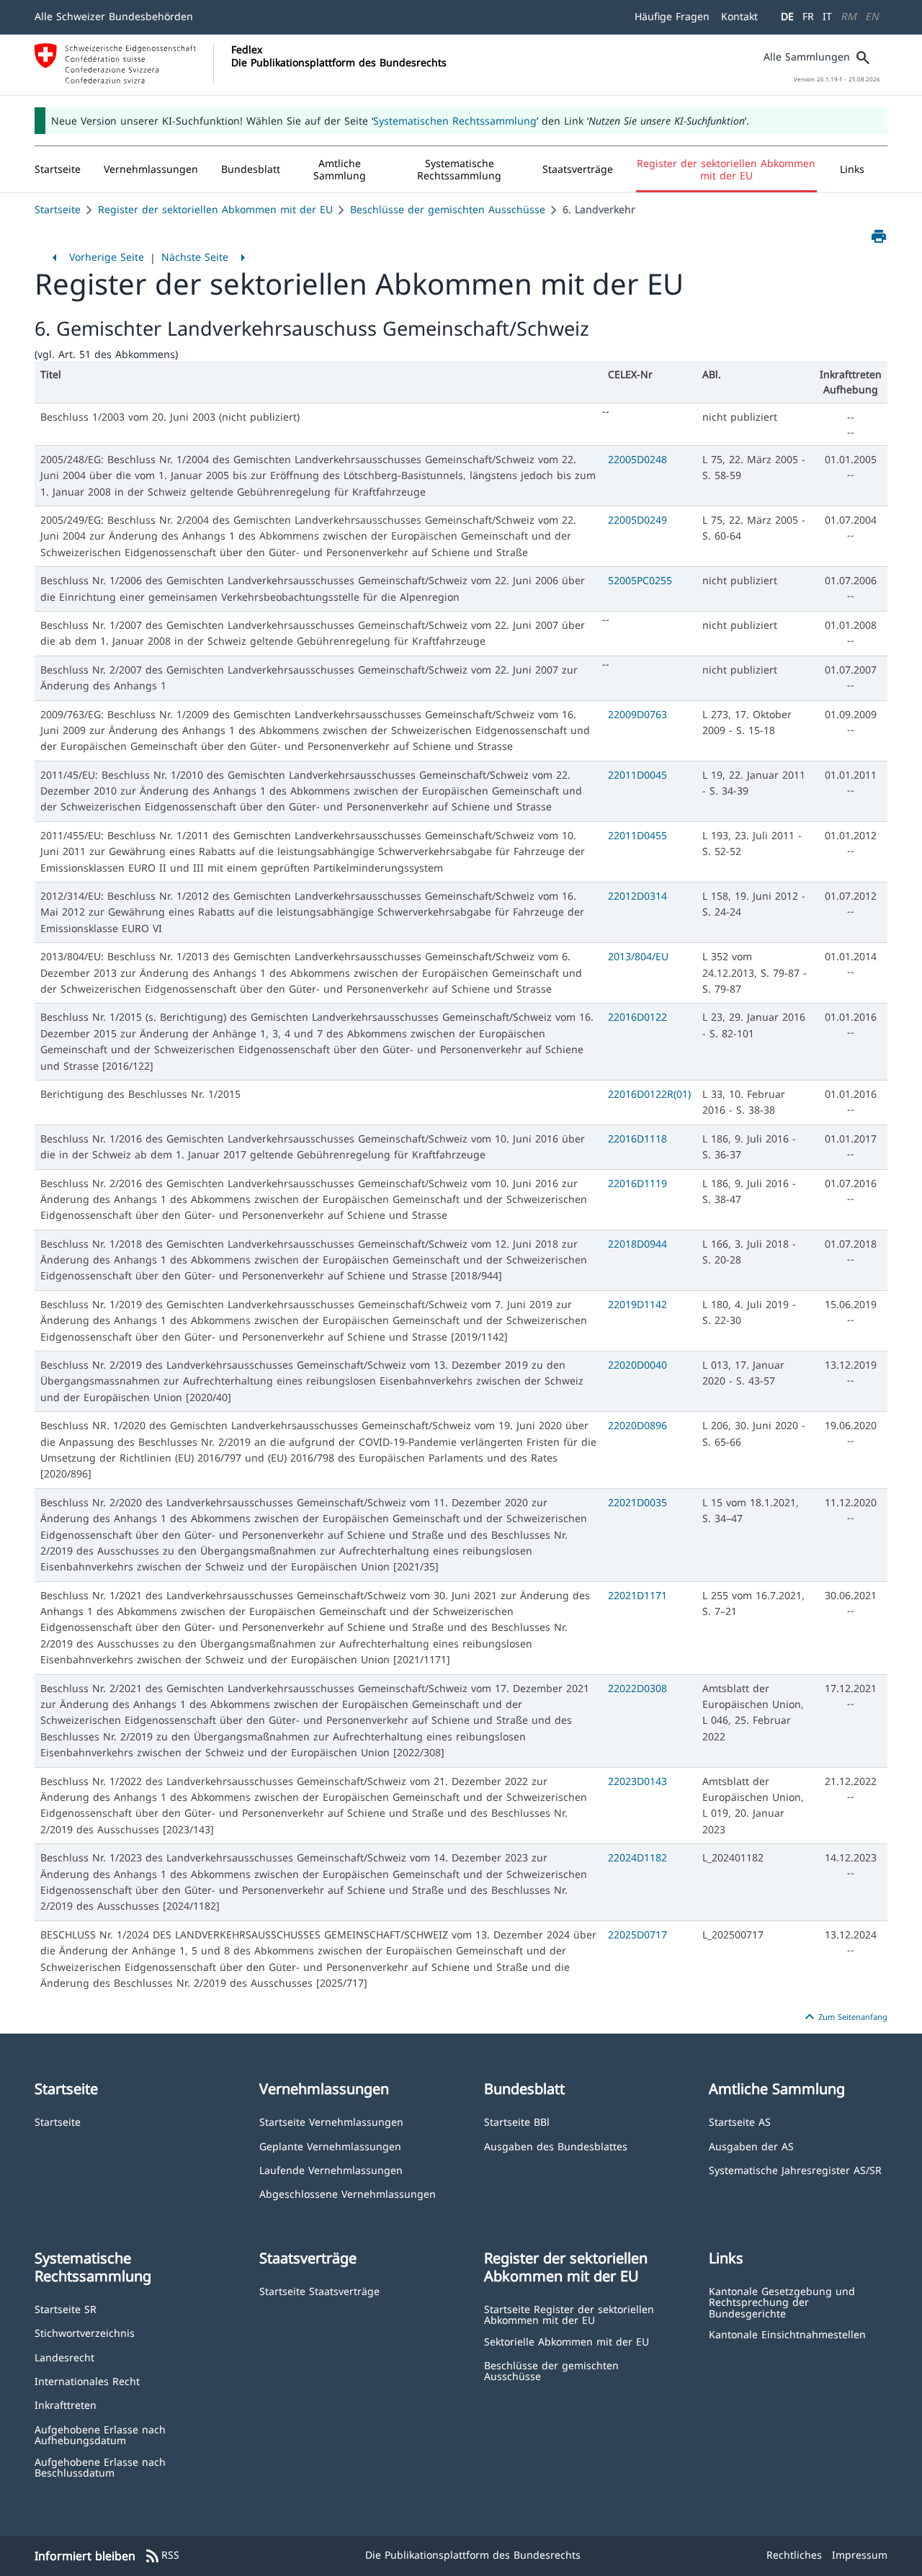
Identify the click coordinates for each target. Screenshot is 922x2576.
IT (827, 16)
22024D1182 (637, 1857)
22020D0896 (637, 1425)
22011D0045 (637, 775)
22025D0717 (637, 1935)
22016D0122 (637, 1017)
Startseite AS (740, 2121)
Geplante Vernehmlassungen (330, 2146)
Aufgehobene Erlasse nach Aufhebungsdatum (100, 2434)
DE (787, 16)
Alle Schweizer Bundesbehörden (114, 16)
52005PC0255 (640, 580)
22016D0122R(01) (649, 1094)
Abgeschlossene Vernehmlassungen (348, 2193)
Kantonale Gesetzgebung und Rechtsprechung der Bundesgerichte (782, 2302)
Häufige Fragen (672, 16)
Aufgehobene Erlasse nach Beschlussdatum (100, 2467)
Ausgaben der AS (751, 2146)
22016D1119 (637, 1183)
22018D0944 (637, 1244)
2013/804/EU (638, 956)
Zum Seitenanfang (844, 2017)
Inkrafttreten (66, 2404)
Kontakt (739, 16)
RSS (162, 2556)
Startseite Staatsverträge (319, 2290)
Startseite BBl (517, 2121)
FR (808, 16)
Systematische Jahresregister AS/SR (795, 2169)
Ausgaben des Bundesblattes (556, 2146)
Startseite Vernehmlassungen (331, 2121)
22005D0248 (637, 459)
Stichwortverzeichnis (85, 2332)
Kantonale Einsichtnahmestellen (787, 2334)
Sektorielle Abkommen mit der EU (567, 2341)
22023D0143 (637, 1781)
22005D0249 (637, 520)
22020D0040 (637, 1365)
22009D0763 (637, 714)
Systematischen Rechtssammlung (455, 121)
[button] (151, 169)
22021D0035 (637, 1502)
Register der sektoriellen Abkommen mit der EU (215, 209)
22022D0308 (637, 1688)
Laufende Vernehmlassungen (331, 2169)
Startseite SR (66, 2308)
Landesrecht (64, 2357)
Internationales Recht (87, 2380)
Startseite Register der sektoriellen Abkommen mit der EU (569, 2314)
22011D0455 (637, 835)
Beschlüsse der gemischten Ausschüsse (448, 209)
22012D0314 (637, 896)
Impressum (860, 2555)
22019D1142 (637, 1304)
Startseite (58, 209)
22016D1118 (637, 1139)
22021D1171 (637, 1595)
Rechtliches (794, 2555)
